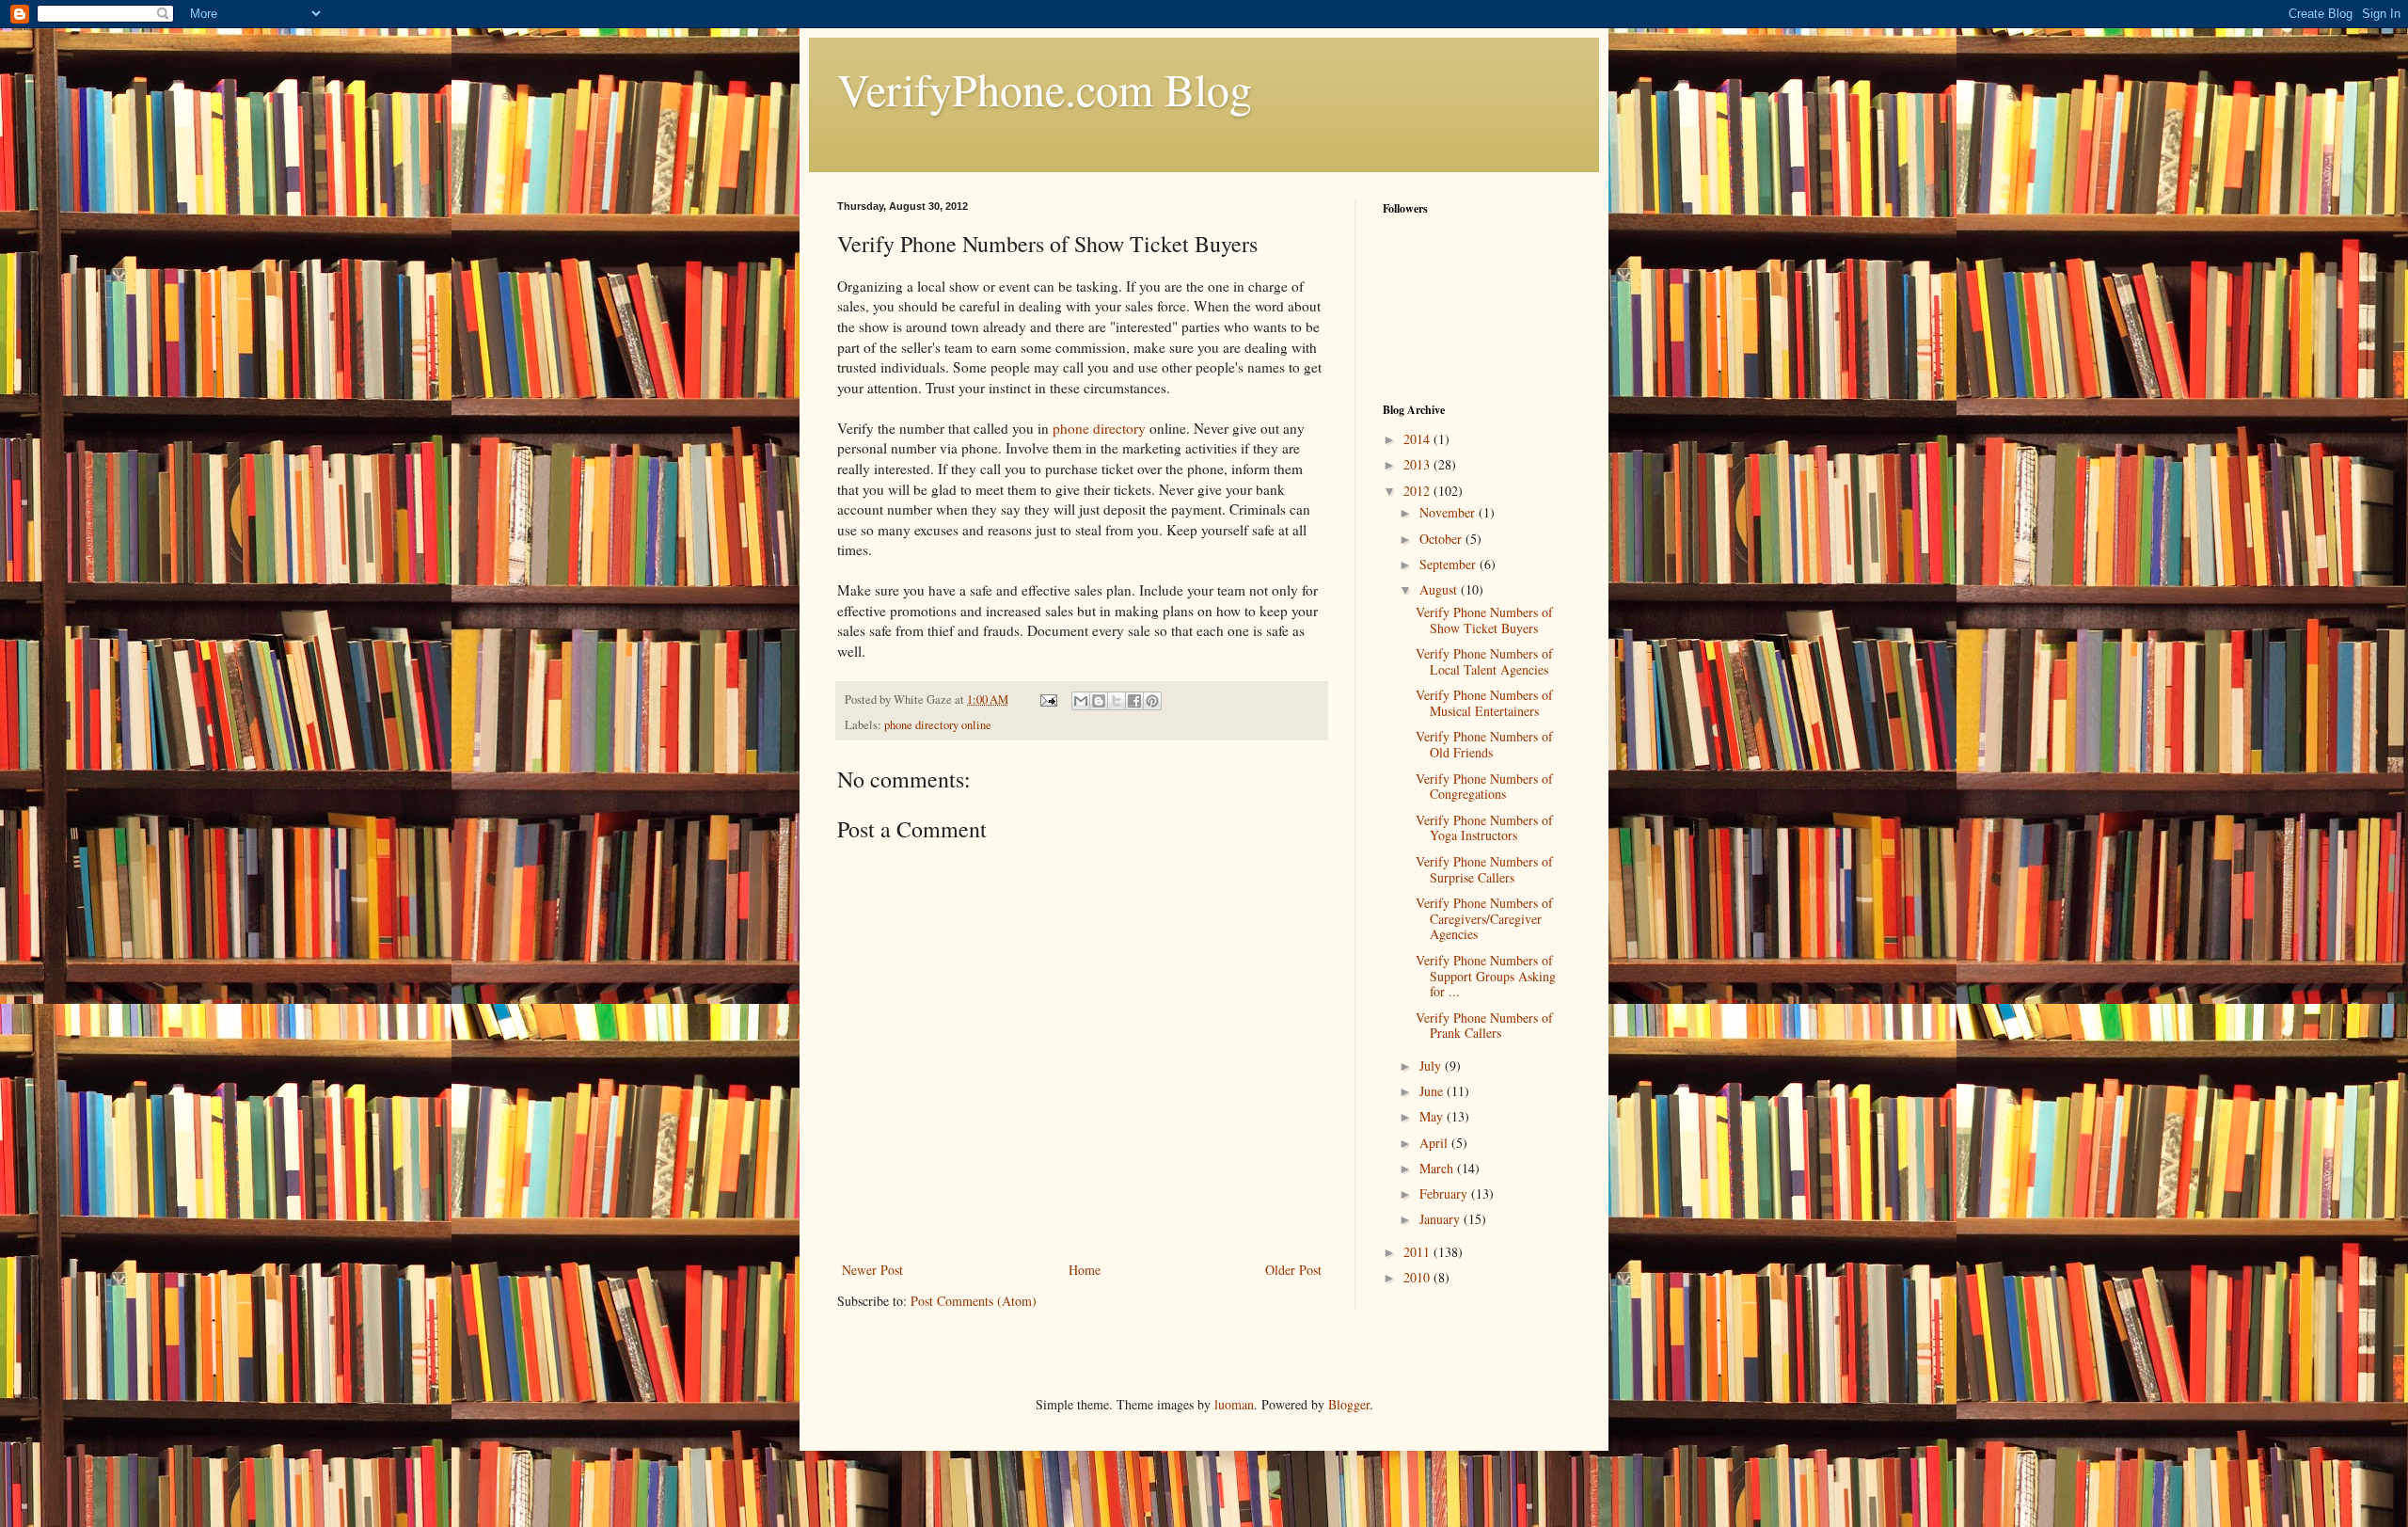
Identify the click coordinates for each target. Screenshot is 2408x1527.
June (1433, 1091)
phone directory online (938, 725)
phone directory (1099, 428)
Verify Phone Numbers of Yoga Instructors (1484, 828)
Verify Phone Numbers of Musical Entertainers (1484, 703)
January (1442, 1219)
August (1440, 589)
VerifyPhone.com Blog (1045, 88)
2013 (1418, 464)
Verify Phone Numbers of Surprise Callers (1484, 869)
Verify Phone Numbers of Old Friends (1484, 744)
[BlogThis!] (1099, 701)
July (1432, 1066)
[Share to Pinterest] (1152, 701)
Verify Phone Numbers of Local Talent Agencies (1484, 661)
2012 (1418, 491)
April (1435, 1143)
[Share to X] (1117, 701)
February (1445, 1193)
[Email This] (1081, 701)
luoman (1234, 1404)
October (1442, 539)
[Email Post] (1047, 700)
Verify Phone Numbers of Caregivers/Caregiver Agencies (1484, 919)
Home (1085, 1270)
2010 (1418, 1277)
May (1433, 1116)
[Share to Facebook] (1134, 701)
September (1450, 564)
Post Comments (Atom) (974, 1301)
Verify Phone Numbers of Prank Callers (1484, 1026)
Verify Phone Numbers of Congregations (1484, 787)
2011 (1418, 1252)
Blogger (1349, 1404)
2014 (1418, 439)
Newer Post (872, 1270)
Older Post (1293, 1270)
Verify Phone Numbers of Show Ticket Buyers (1484, 620)
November (1449, 512)
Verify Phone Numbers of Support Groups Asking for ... (1486, 976)
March (1438, 1168)
